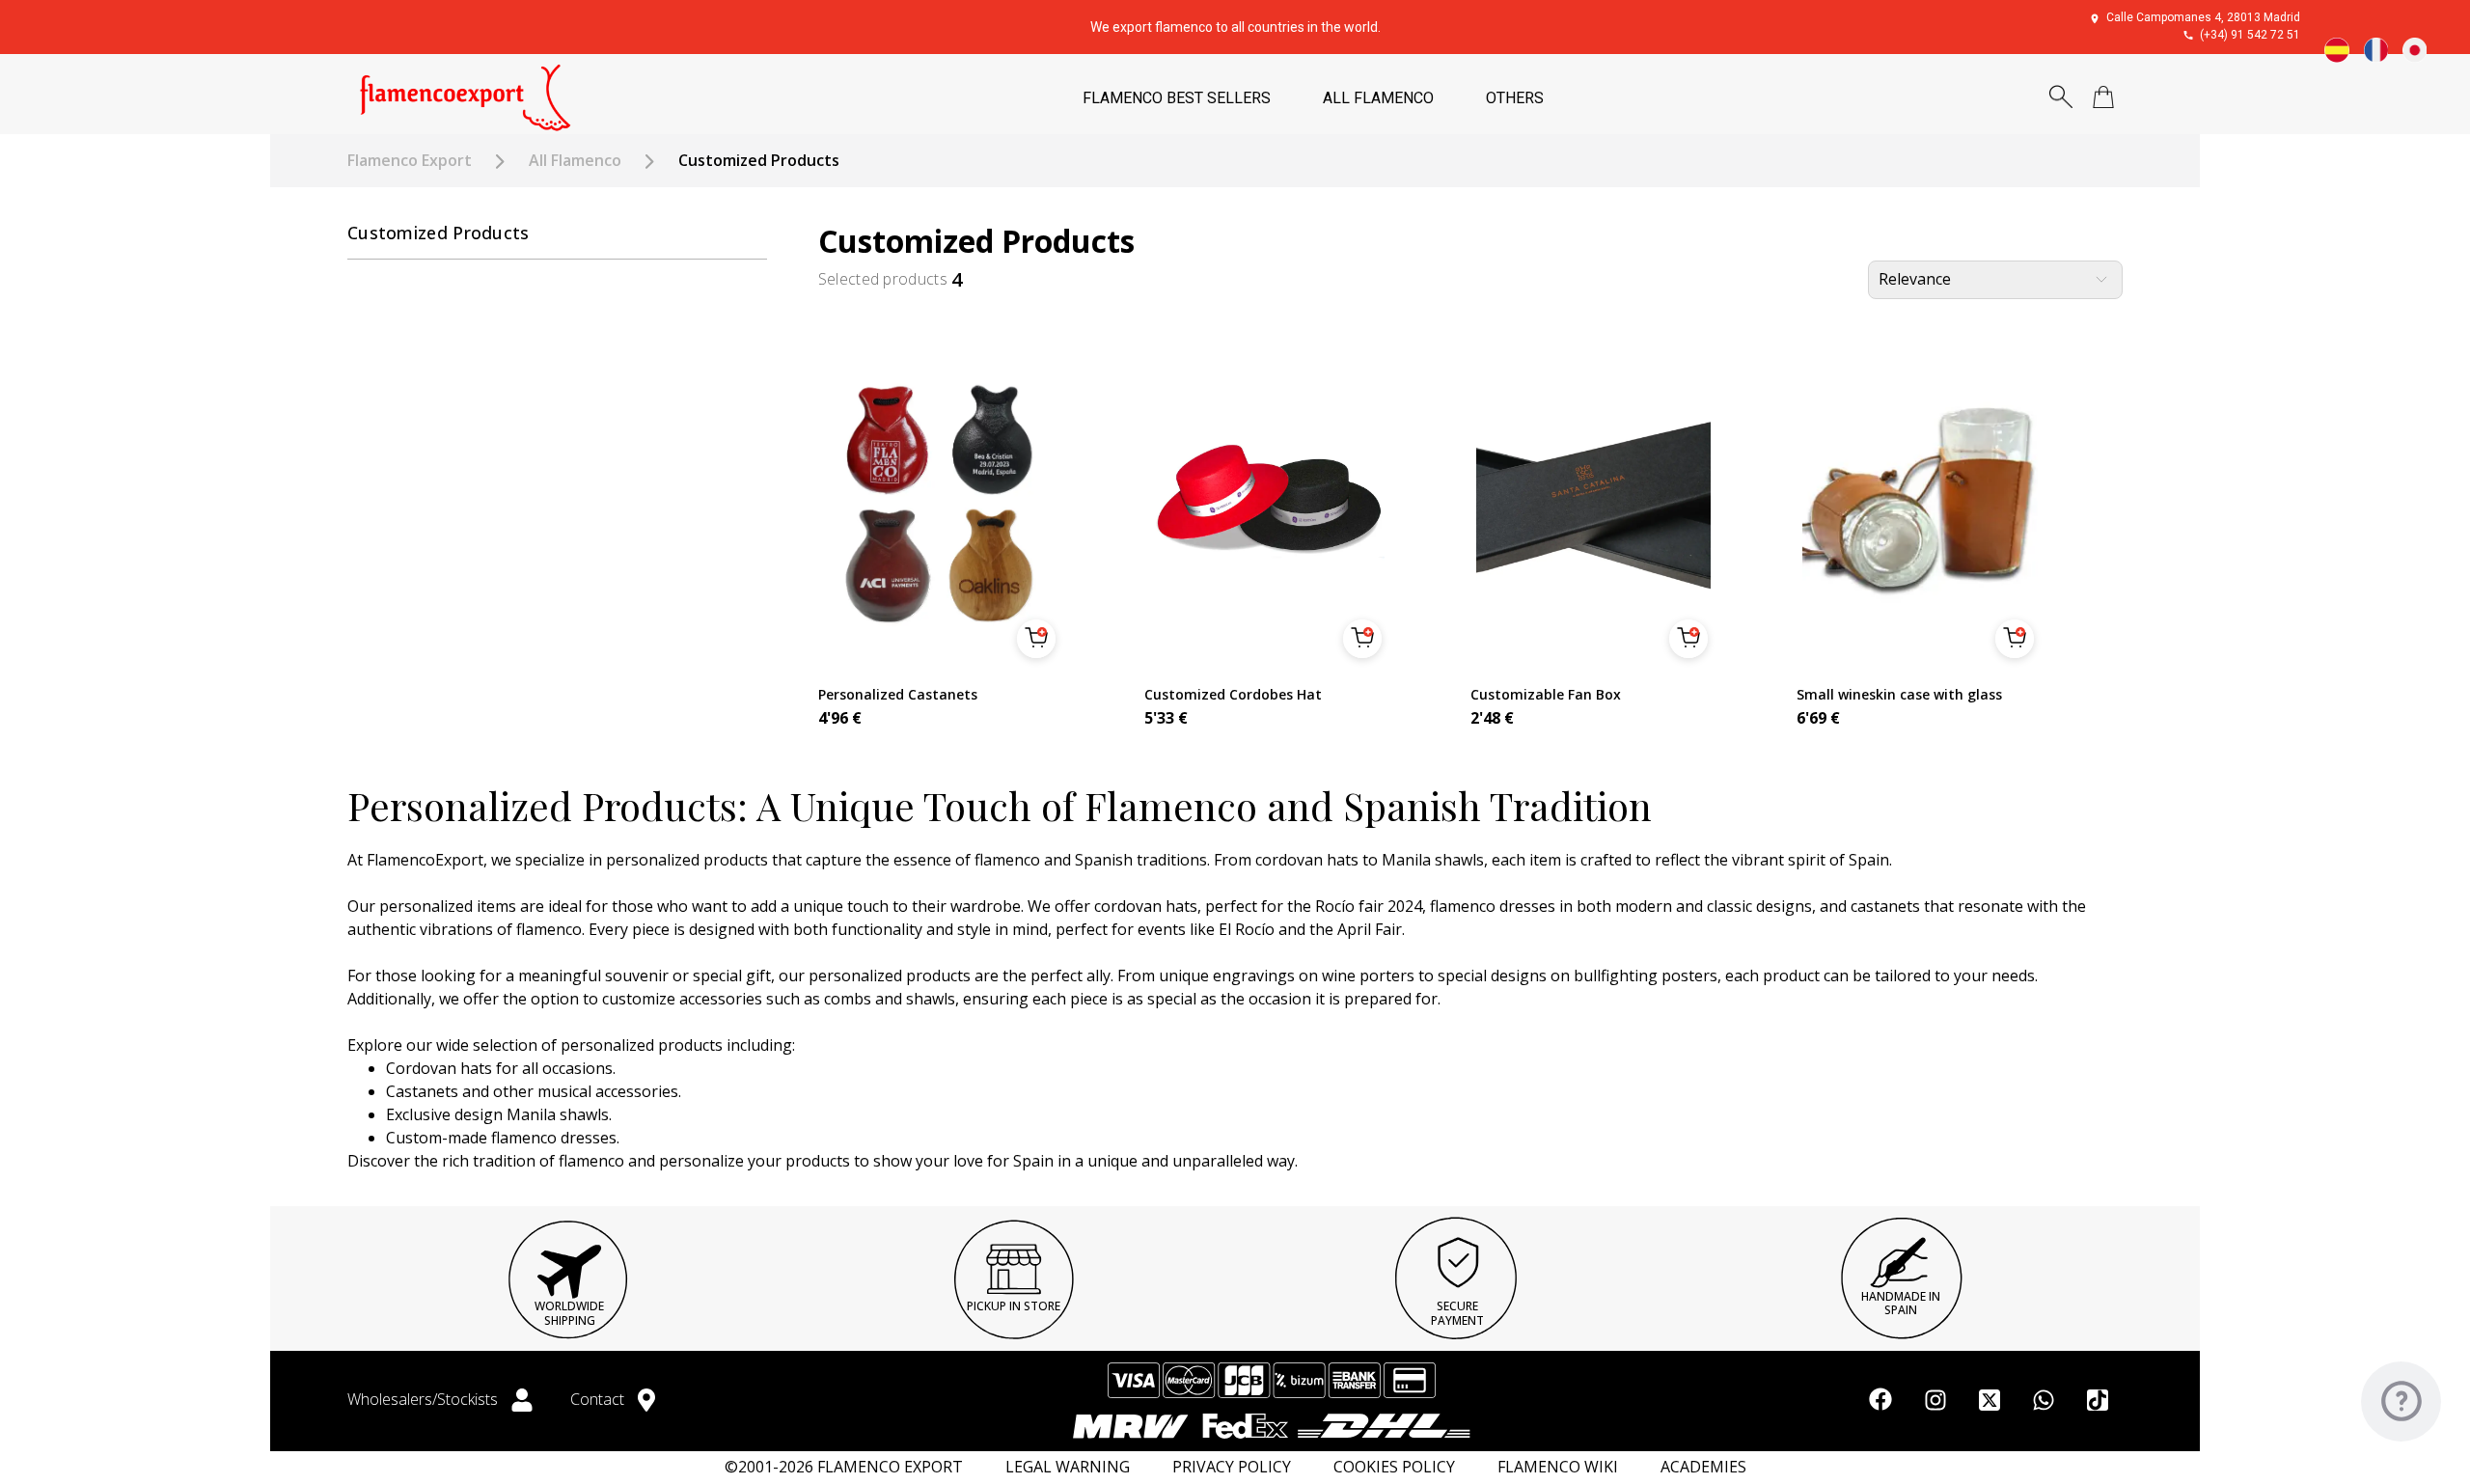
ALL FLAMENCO (1378, 98)
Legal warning (1068, 1467)
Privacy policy (1232, 1467)
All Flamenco (575, 161)
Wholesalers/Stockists (425, 1399)
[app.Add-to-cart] (1036, 639)
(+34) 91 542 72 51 (2250, 35)
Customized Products (439, 233)
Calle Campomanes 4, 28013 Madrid (2203, 17)
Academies (1703, 1467)
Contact (599, 1399)
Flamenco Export (410, 161)
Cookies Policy (1394, 1467)
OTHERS (1515, 98)
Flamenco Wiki (1558, 1467)
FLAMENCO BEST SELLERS (1177, 98)
